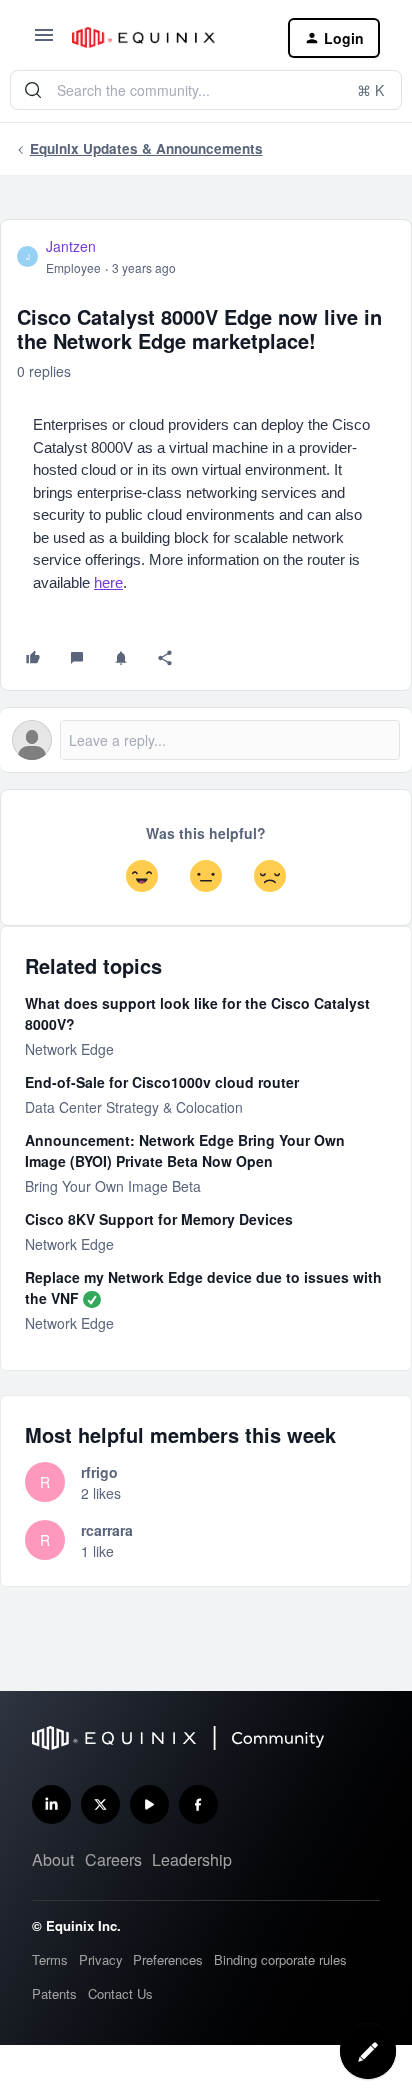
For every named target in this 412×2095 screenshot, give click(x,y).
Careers (113, 1859)
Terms (50, 1959)
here (108, 582)
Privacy (101, 1959)
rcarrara (107, 1530)
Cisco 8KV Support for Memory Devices (159, 1219)
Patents (54, 1993)
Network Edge (69, 1049)
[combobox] (206, 90)
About (53, 1859)
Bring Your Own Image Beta (113, 1186)
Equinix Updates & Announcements (146, 148)
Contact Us (120, 1993)
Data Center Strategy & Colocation (134, 1107)
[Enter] (33, 90)
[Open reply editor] (206, 740)
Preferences (168, 1959)
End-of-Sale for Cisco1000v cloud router (162, 1082)
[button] (44, 41)
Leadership (192, 1859)
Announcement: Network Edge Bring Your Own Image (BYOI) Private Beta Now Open (185, 1150)
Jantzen (71, 246)
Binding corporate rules (280, 1959)
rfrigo (99, 1472)
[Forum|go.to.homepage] (164, 37)
